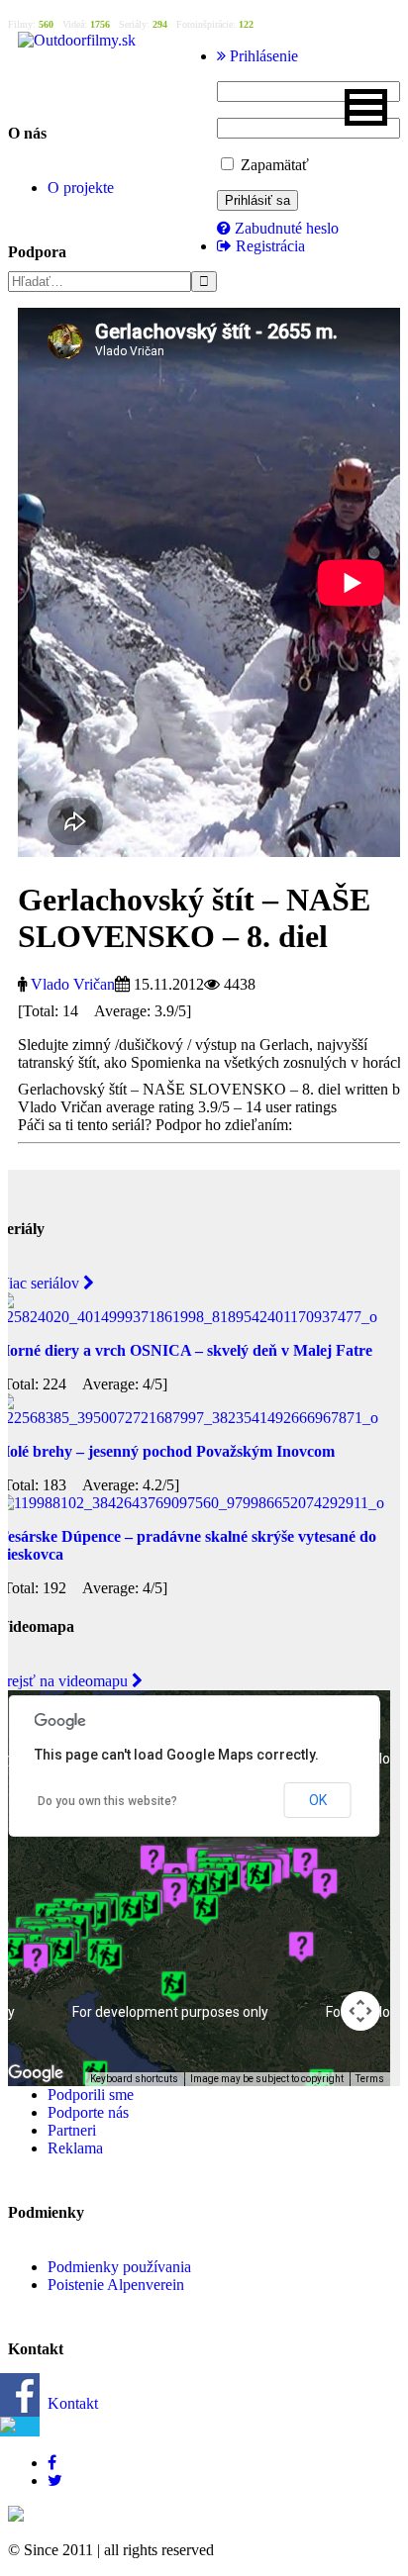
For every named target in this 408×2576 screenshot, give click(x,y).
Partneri (72, 2130)
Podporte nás (88, 2112)
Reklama (75, 2148)
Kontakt (73, 2403)
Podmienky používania (119, 2267)
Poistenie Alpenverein (116, 2285)
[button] (366, 107)
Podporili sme (91, 2095)
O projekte (81, 188)
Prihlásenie (262, 56)
